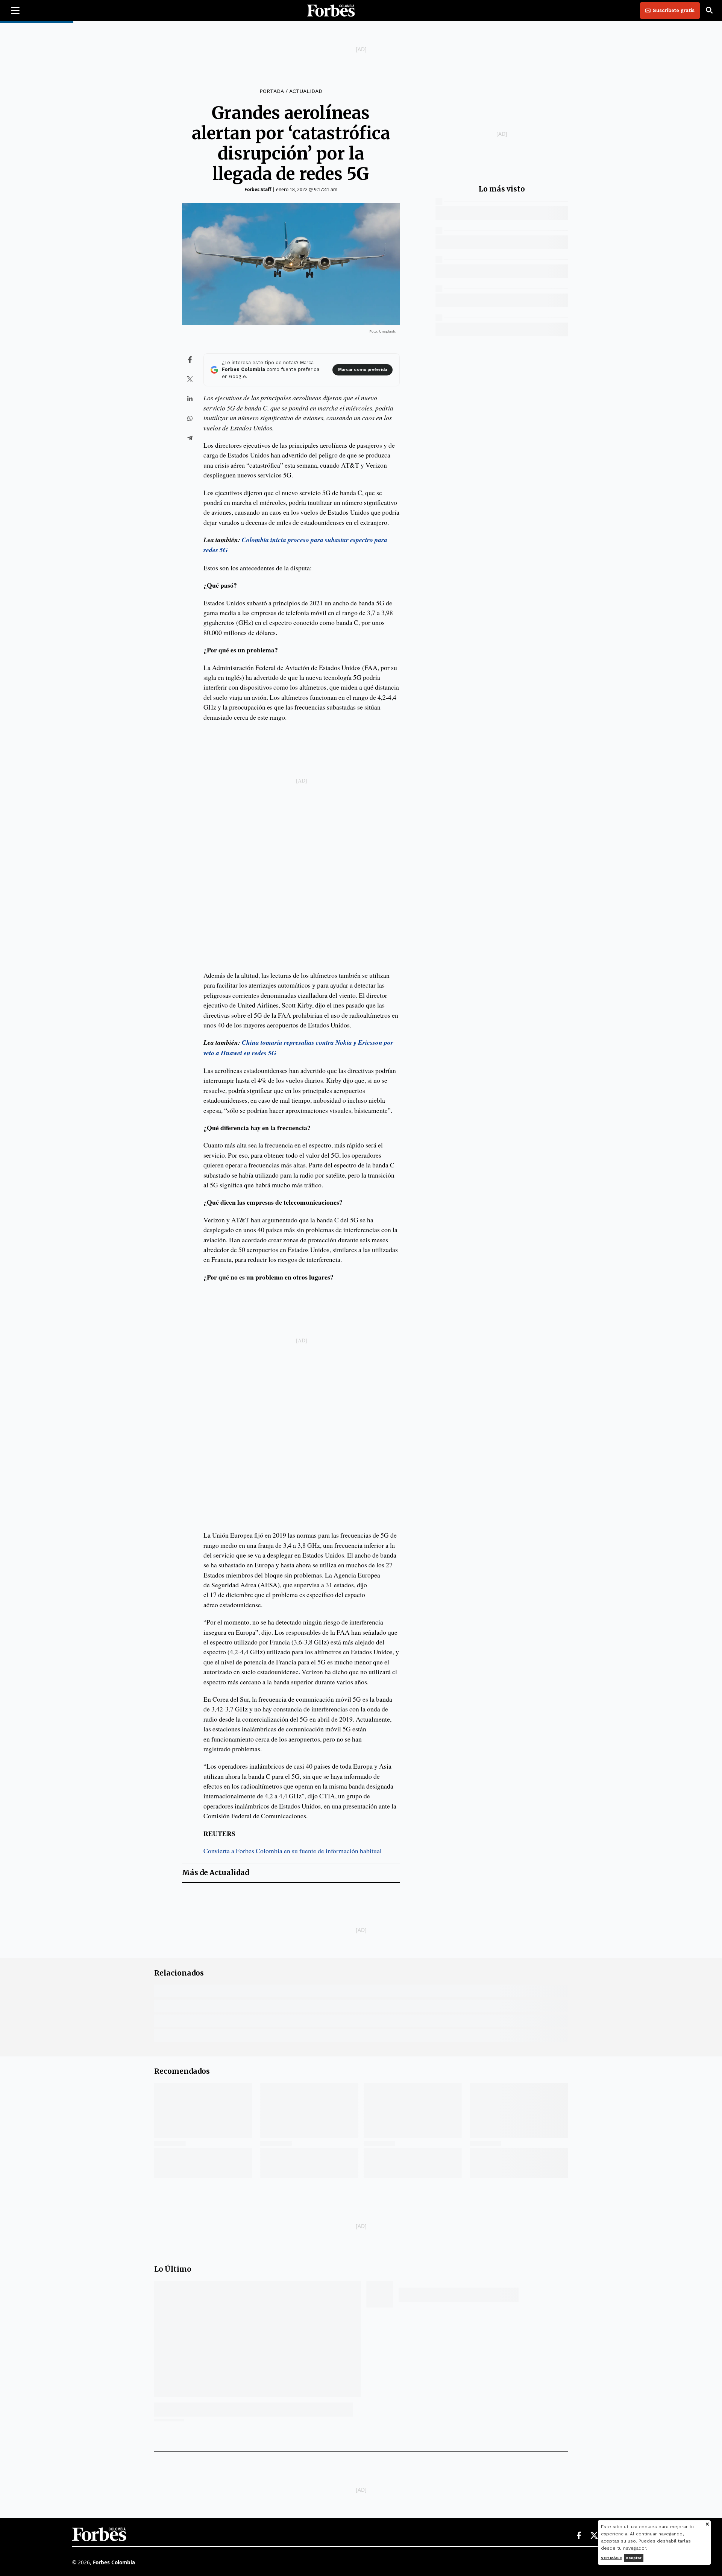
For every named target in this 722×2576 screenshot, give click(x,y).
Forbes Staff (258, 189)
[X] (595, 2536)
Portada (272, 91)
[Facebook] (579, 2536)
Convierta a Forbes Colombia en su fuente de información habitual (293, 1851)
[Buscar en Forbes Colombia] (709, 11)
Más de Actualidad (215, 1873)
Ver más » (611, 2558)
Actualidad (306, 91)
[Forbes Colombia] (331, 11)
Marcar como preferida (363, 370)
